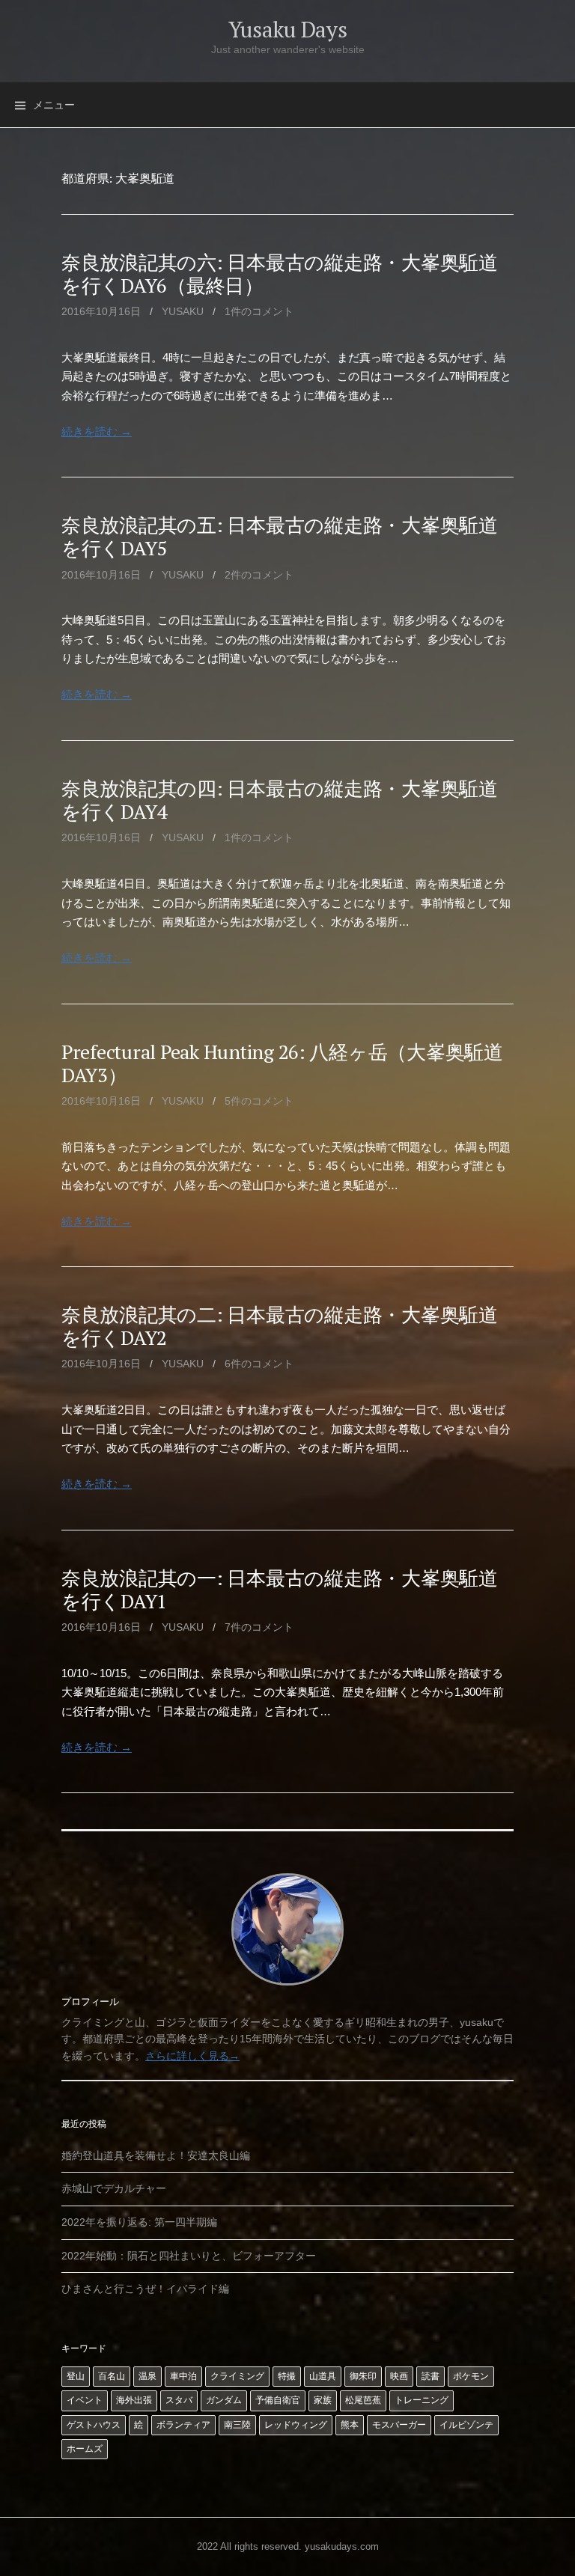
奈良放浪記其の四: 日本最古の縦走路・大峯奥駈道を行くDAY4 (280, 800)
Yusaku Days (288, 29)
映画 (399, 2376)
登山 (76, 2376)
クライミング (237, 2376)
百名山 (112, 2376)
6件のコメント (259, 1364)
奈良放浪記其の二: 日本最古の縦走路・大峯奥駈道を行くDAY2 (280, 1326)
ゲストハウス (94, 2425)
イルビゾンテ (466, 2425)
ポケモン (471, 2376)
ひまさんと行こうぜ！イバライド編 (145, 2289)
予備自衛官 (278, 2400)
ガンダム (224, 2400)
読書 (431, 2376)
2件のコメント (259, 575)
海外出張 (134, 2400)
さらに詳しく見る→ (192, 2056)
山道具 (323, 2376)
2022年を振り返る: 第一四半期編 (139, 2222)
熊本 (350, 2425)
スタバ (179, 2400)
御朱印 (363, 2376)
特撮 (287, 2376)
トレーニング (422, 2400)
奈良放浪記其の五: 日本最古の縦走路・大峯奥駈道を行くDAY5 (280, 536)
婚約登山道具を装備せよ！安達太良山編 (156, 2155)
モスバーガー (399, 2425)
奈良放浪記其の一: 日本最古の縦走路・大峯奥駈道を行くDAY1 (280, 1589)
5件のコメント (259, 1101)
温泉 (147, 2376)
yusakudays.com (342, 2546)
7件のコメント (259, 1627)
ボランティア (183, 2425)
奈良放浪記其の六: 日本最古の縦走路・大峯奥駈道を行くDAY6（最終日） (280, 274)
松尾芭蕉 (363, 2400)
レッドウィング (296, 2425)
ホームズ (85, 2449)
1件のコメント (259, 311)
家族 (323, 2400)
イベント (85, 2400)
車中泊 (183, 2376)
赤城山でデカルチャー (114, 2188)
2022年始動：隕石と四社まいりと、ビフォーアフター (189, 2256)
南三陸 (237, 2425)
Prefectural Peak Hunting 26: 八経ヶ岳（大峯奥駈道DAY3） (282, 1063)
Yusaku (183, 311)
